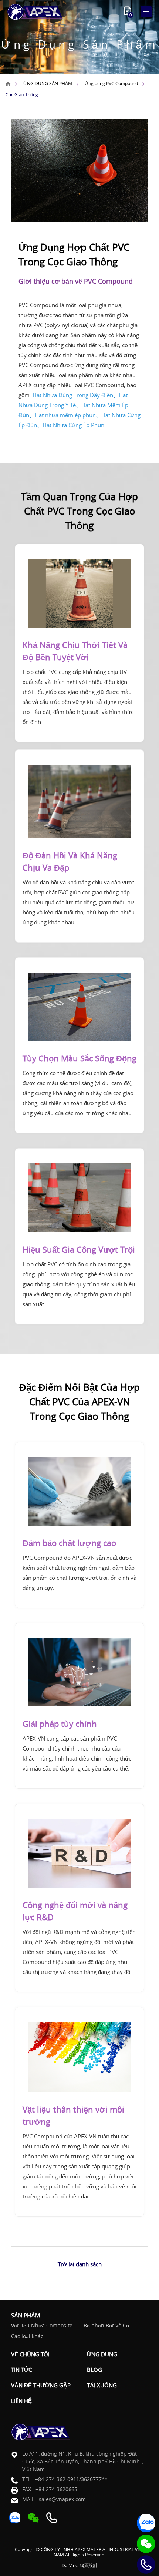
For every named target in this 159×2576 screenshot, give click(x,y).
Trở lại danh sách (80, 2264)
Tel (146, 2565)
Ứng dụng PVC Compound (111, 83)
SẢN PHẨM (26, 2315)
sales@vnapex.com (62, 2499)
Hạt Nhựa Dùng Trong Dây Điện (73, 395)
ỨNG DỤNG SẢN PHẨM (48, 83)
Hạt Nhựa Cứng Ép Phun (73, 425)
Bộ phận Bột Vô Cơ (106, 2326)
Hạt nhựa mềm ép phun (65, 415)
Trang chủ (8, 84)
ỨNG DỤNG (102, 2354)
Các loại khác (27, 2336)
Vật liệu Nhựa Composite (42, 2326)
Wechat (146, 2544)
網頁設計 (89, 2565)
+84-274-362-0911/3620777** (71, 2479)
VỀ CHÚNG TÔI (30, 2354)
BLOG (94, 2370)
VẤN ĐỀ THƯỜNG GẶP (41, 2385)
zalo (146, 2523)
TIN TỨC (21, 2370)
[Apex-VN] (35, 12)
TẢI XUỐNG (102, 2385)
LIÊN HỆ (21, 2401)
